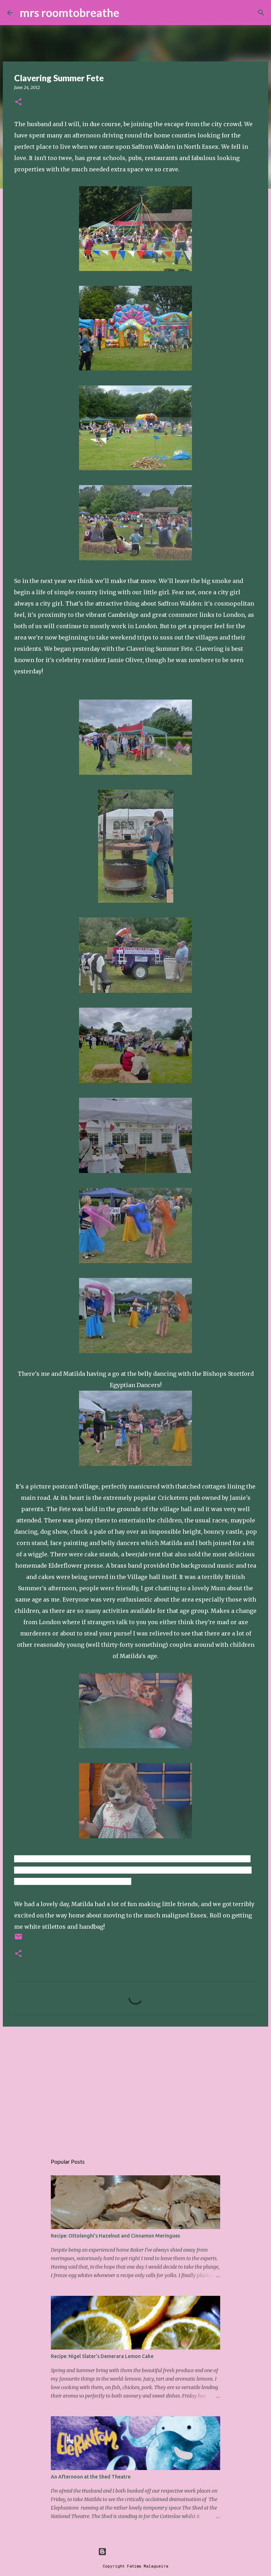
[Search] (129, 13)
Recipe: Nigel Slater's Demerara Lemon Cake (102, 2356)
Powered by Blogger (140, 2551)
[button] (18, 102)
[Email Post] (18, 1939)
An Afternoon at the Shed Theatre (91, 2477)
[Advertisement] (135, 2087)
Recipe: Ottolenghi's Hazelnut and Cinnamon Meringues (115, 2236)
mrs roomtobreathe (70, 13)
